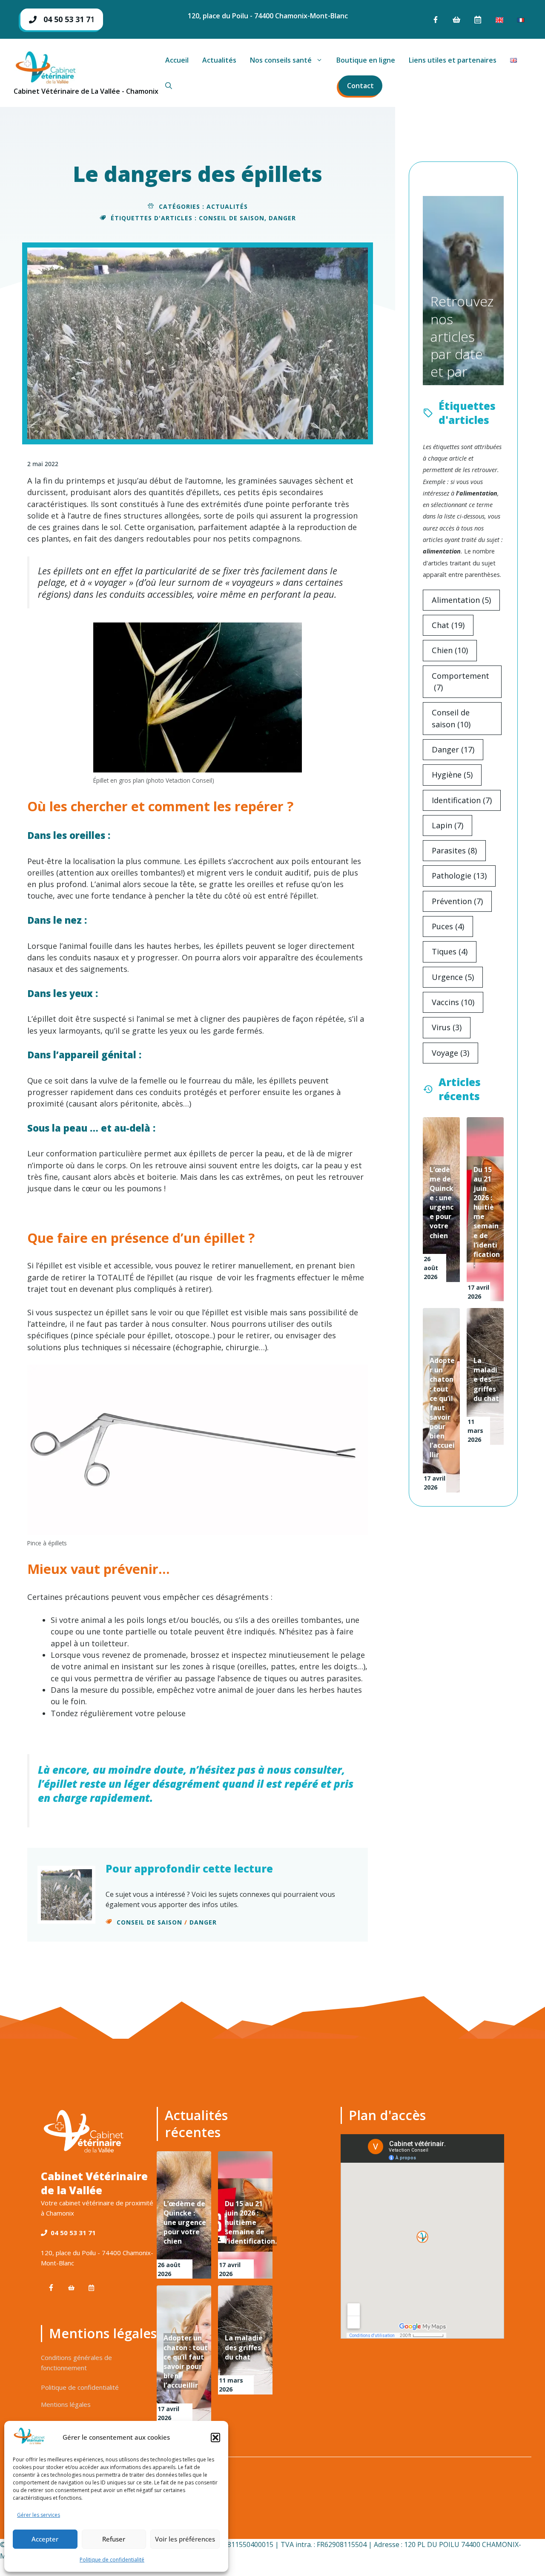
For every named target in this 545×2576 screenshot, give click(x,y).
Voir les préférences (185, 2539)
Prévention (457, 901)
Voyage (450, 1053)
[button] (215, 2438)
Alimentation (461, 600)
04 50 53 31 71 (73, 2233)
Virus (447, 1027)
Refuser (114, 2539)
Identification (462, 800)
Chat (448, 625)
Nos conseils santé (281, 60)
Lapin (447, 825)
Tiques (450, 951)
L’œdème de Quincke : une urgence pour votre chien (442, 1203)
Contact (360, 86)
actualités (227, 206)
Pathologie (459, 876)
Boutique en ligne (366, 60)
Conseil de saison (232, 218)
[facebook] (436, 20)
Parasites (454, 850)
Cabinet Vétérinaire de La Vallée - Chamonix (86, 91)
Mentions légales (66, 2404)
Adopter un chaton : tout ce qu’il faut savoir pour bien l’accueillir (442, 1408)
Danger (282, 218)
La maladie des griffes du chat (486, 1379)
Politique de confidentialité (112, 2560)
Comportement (460, 681)
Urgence (453, 977)
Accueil (177, 60)
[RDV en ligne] (478, 20)
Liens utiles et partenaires (453, 60)
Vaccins (453, 1002)
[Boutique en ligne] (456, 20)
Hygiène (452, 775)
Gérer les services (39, 2515)
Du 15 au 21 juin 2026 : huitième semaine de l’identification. (251, 2223)
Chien (450, 650)
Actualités (219, 60)
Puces (448, 926)
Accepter (45, 2539)
